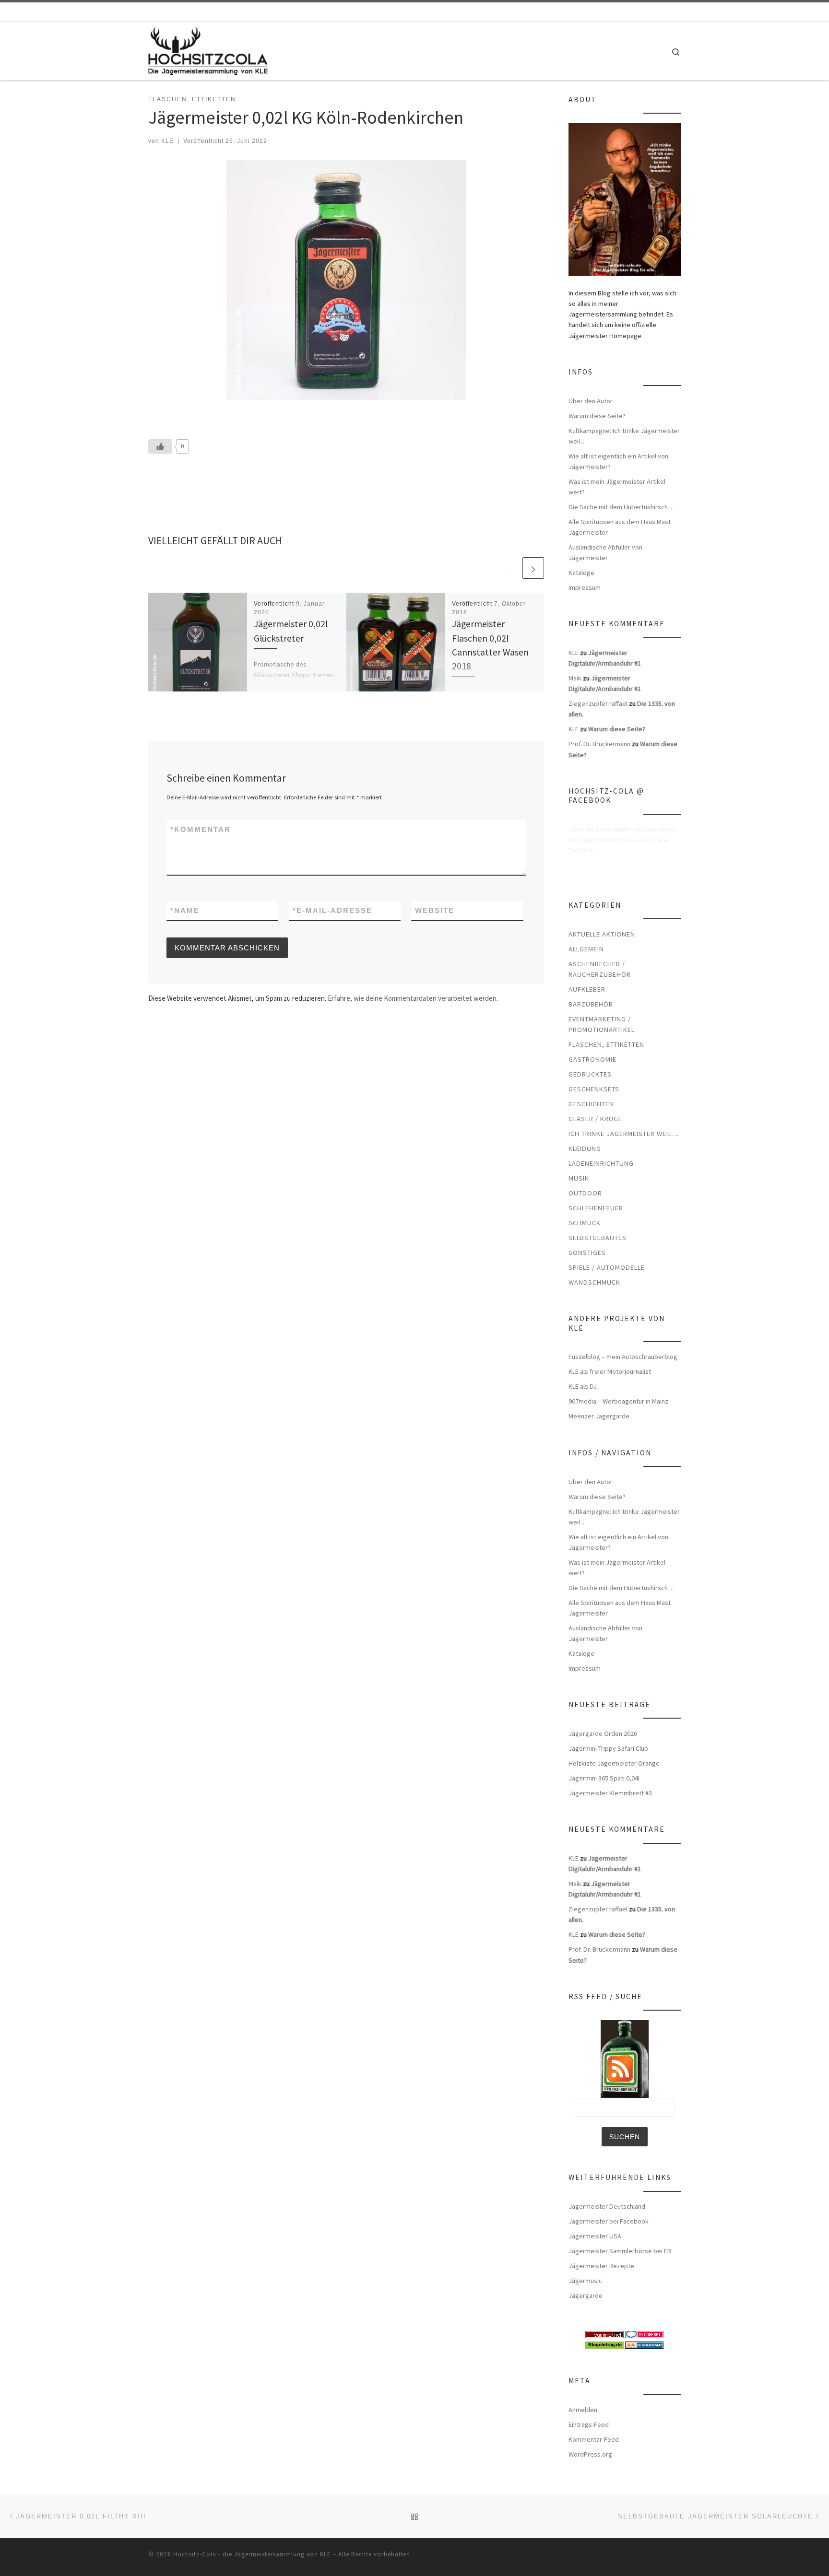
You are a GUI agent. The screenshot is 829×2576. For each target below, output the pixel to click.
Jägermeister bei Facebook (609, 2221)
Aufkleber (587, 989)
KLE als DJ (583, 1386)
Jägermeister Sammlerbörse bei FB (620, 2251)
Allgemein (586, 949)
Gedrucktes (590, 1074)
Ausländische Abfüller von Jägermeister (605, 552)
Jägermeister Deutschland (607, 2206)
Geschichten (591, 1104)
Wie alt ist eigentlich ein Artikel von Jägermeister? (618, 461)
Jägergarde (586, 2295)
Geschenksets (594, 1089)
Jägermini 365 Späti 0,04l (604, 1778)
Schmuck (585, 1223)
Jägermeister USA (595, 2236)
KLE (167, 141)
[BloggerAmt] (644, 2344)
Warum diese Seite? (597, 416)
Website (435, 910)
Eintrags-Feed (589, 2424)
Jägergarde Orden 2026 (603, 1733)
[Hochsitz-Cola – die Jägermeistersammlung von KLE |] (208, 49)
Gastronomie (592, 1059)
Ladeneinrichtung (601, 1163)
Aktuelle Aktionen (602, 934)
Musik (579, 1178)
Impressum (585, 587)
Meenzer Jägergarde (599, 1416)
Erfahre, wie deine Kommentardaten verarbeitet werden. (413, 998)
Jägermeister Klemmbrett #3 (610, 1793)
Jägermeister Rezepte (601, 2266)
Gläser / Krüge (595, 1119)
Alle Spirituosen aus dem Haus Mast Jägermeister (620, 527)
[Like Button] (160, 446)
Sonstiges (587, 1253)
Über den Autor (591, 401)
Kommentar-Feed (594, 2439)
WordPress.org (590, 2454)
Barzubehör (591, 1004)
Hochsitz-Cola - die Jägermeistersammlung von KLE (252, 2554)
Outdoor (585, 1193)
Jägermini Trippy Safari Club (608, 1748)
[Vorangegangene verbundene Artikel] (510, 568)
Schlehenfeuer (596, 1208)
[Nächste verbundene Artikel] (533, 568)
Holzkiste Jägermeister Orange (614, 1763)
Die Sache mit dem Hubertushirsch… (622, 507)
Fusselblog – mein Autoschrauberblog (623, 1357)
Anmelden (583, 2410)
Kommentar (201, 829)
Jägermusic (585, 2281)
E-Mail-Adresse (332, 910)
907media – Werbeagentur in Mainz (618, 1401)
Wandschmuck (594, 1282)
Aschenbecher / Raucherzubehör (600, 969)
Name (185, 910)
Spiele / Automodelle (607, 1267)
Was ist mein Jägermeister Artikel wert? (617, 487)
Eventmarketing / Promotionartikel (602, 1024)
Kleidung (585, 1148)
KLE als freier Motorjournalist (610, 1371)
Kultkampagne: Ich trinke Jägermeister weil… (624, 436)
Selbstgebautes (598, 1238)
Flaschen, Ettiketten (606, 1044)
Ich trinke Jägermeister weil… (624, 1134)
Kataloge (581, 573)
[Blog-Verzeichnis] (644, 2334)
